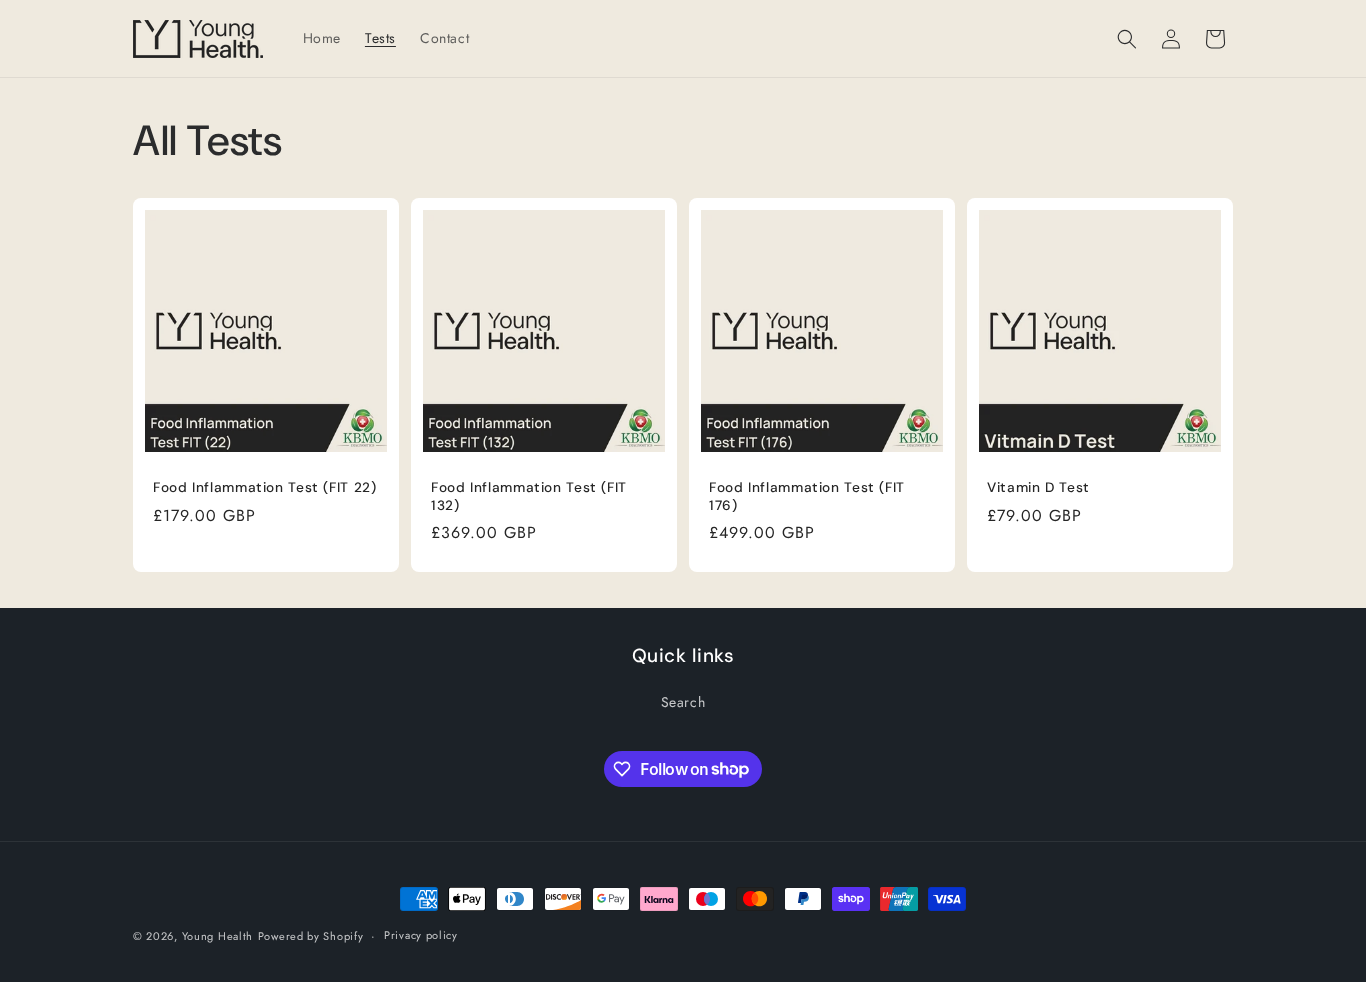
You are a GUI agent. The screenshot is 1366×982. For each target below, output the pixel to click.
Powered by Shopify (311, 936)
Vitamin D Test (1038, 487)
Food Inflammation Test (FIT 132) (529, 496)
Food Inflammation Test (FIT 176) (807, 496)
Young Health (217, 936)
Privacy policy (421, 935)
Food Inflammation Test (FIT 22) (265, 487)
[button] (1127, 39)
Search (683, 702)
